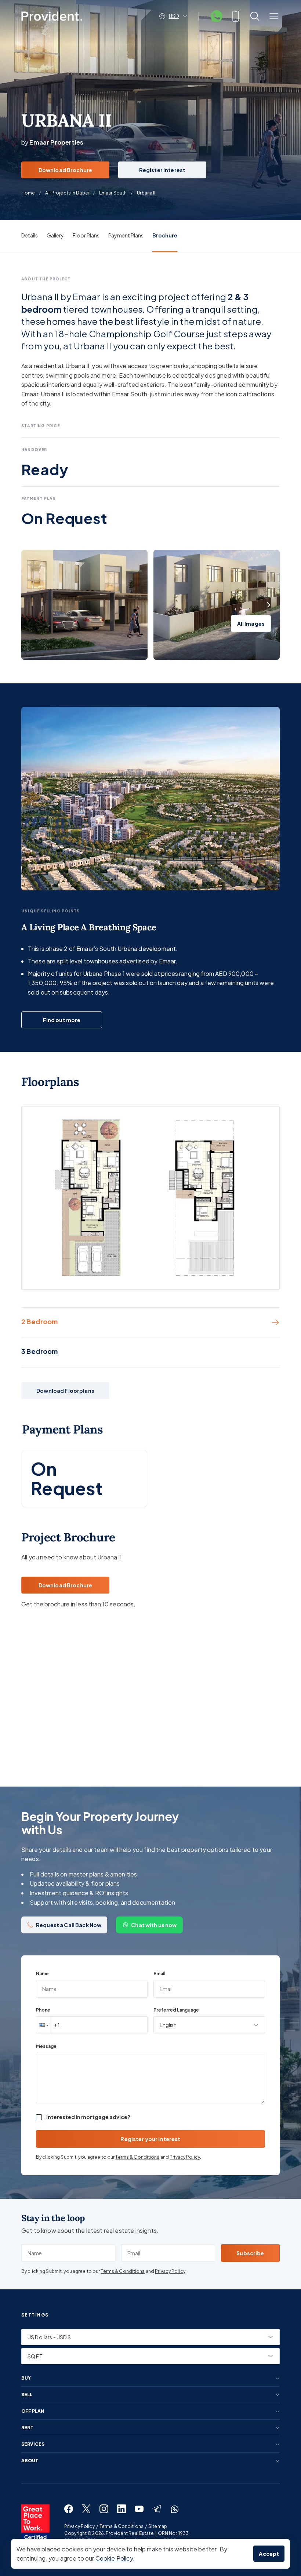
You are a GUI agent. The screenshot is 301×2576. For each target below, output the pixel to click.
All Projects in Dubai (67, 193)
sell (27, 2395)
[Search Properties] (255, 16)
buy (26, 2378)
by (52, 142)
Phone (43, 2010)
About (30, 2461)
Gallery (55, 235)
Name (42, 1974)
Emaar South (113, 193)
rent (27, 2428)
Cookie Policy (114, 2558)
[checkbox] (39, 2117)
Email (159, 1974)
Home (28, 193)
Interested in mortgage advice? (88, 2117)
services (33, 2444)
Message (46, 2046)
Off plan (33, 2411)
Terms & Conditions (137, 2157)
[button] (43, 2025)
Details (30, 235)
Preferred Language (176, 2010)
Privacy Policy (185, 2157)
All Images (251, 624)
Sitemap (158, 2526)
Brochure (165, 235)
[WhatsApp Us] (217, 16)
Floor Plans (86, 235)
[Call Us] (236, 16)
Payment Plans (126, 235)
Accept (269, 2554)
